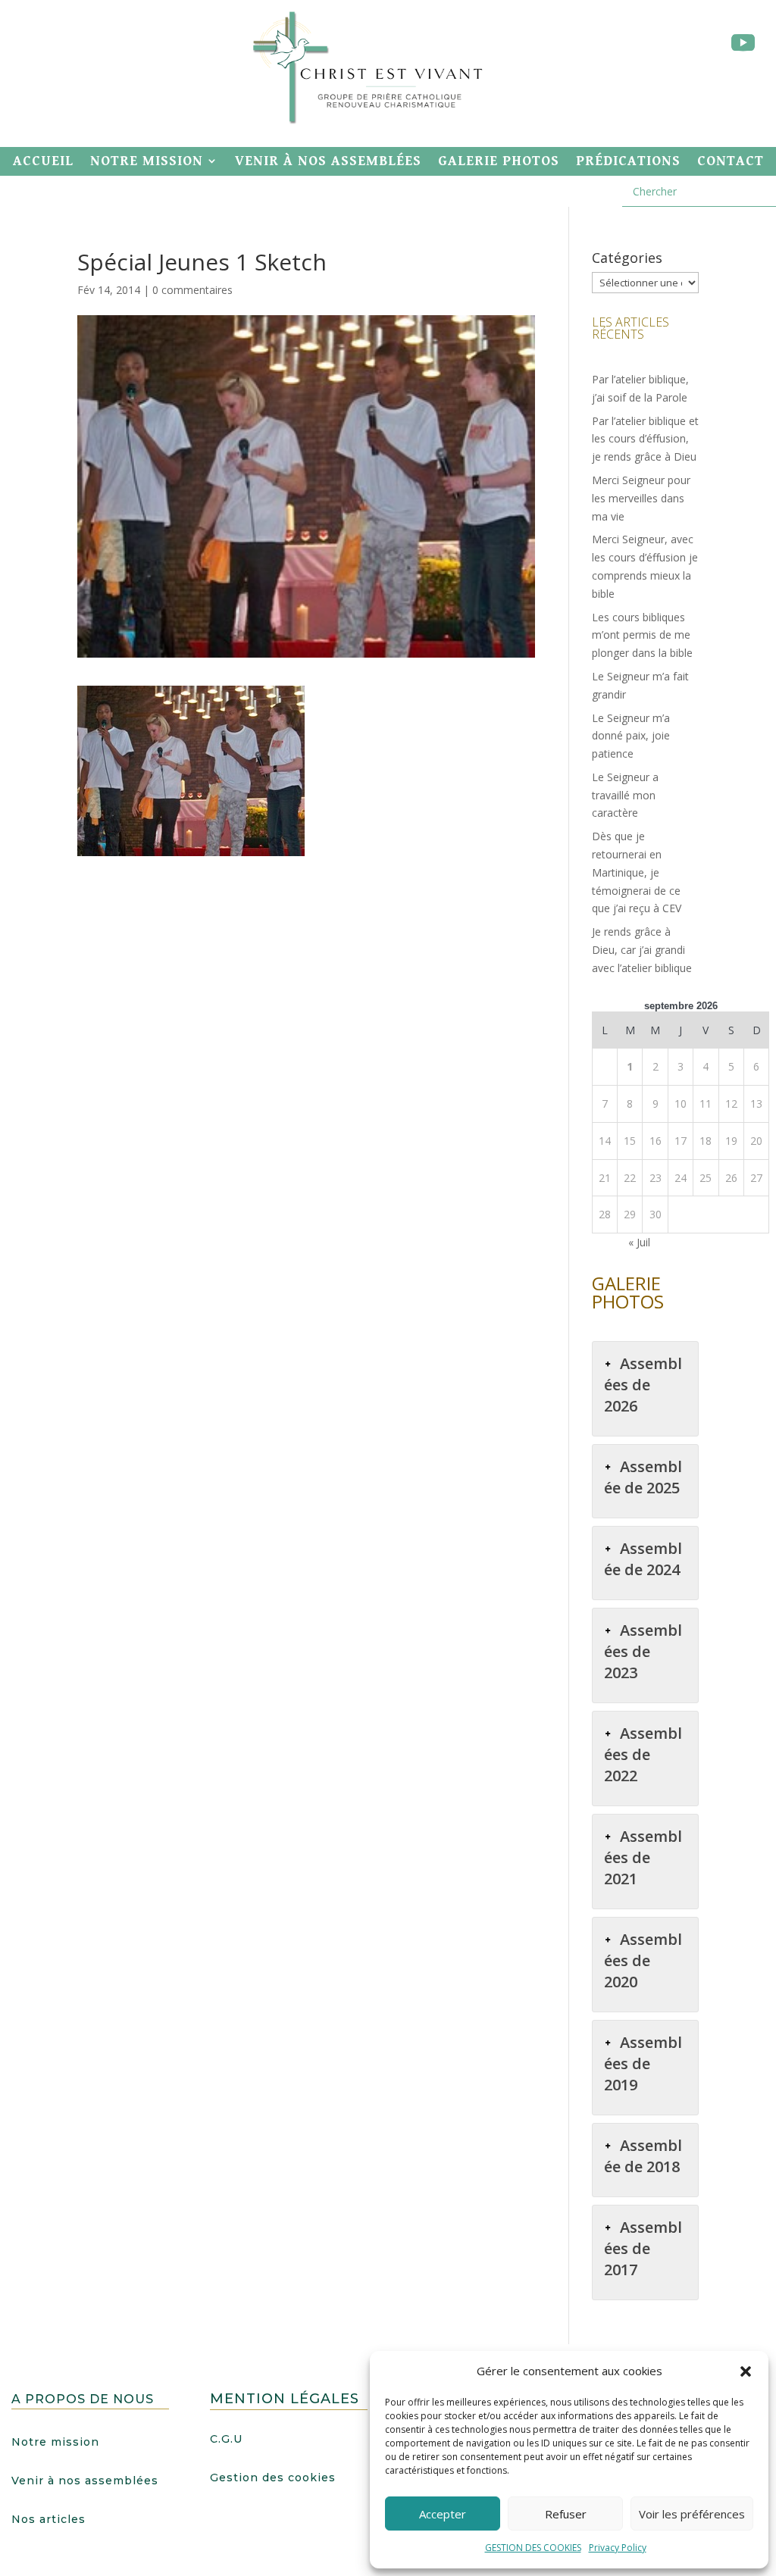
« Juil (639, 1242)
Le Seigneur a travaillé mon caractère (625, 795)
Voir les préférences (692, 2514)
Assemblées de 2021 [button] (643, 1857)
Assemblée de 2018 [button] (643, 2156)
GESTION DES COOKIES (533, 2548)
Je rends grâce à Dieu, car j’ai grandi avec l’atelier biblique (642, 950)
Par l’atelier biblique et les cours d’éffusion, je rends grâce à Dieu (645, 439)
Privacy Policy (618, 2548)
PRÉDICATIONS (628, 161)
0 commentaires (192, 290)
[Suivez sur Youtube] (743, 43)
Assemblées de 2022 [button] (643, 1754)
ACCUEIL (43, 161)
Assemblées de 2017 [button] (643, 2248)
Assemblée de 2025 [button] (643, 1477)
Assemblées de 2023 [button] (643, 1651)
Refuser (566, 2514)
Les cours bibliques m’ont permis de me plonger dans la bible (642, 635)
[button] (746, 2371)
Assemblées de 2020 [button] (643, 1960)
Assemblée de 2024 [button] (643, 1559)
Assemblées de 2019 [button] (643, 2063)
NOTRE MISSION (147, 161)
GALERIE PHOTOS (499, 161)
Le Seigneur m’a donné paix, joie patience (631, 736)
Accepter (443, 2514)
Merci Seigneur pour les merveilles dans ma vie (641, 498)
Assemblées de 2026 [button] (643, 1385)
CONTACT (731, 161)
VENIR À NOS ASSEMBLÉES (328, 161)
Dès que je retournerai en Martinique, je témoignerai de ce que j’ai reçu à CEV (637, 872)
